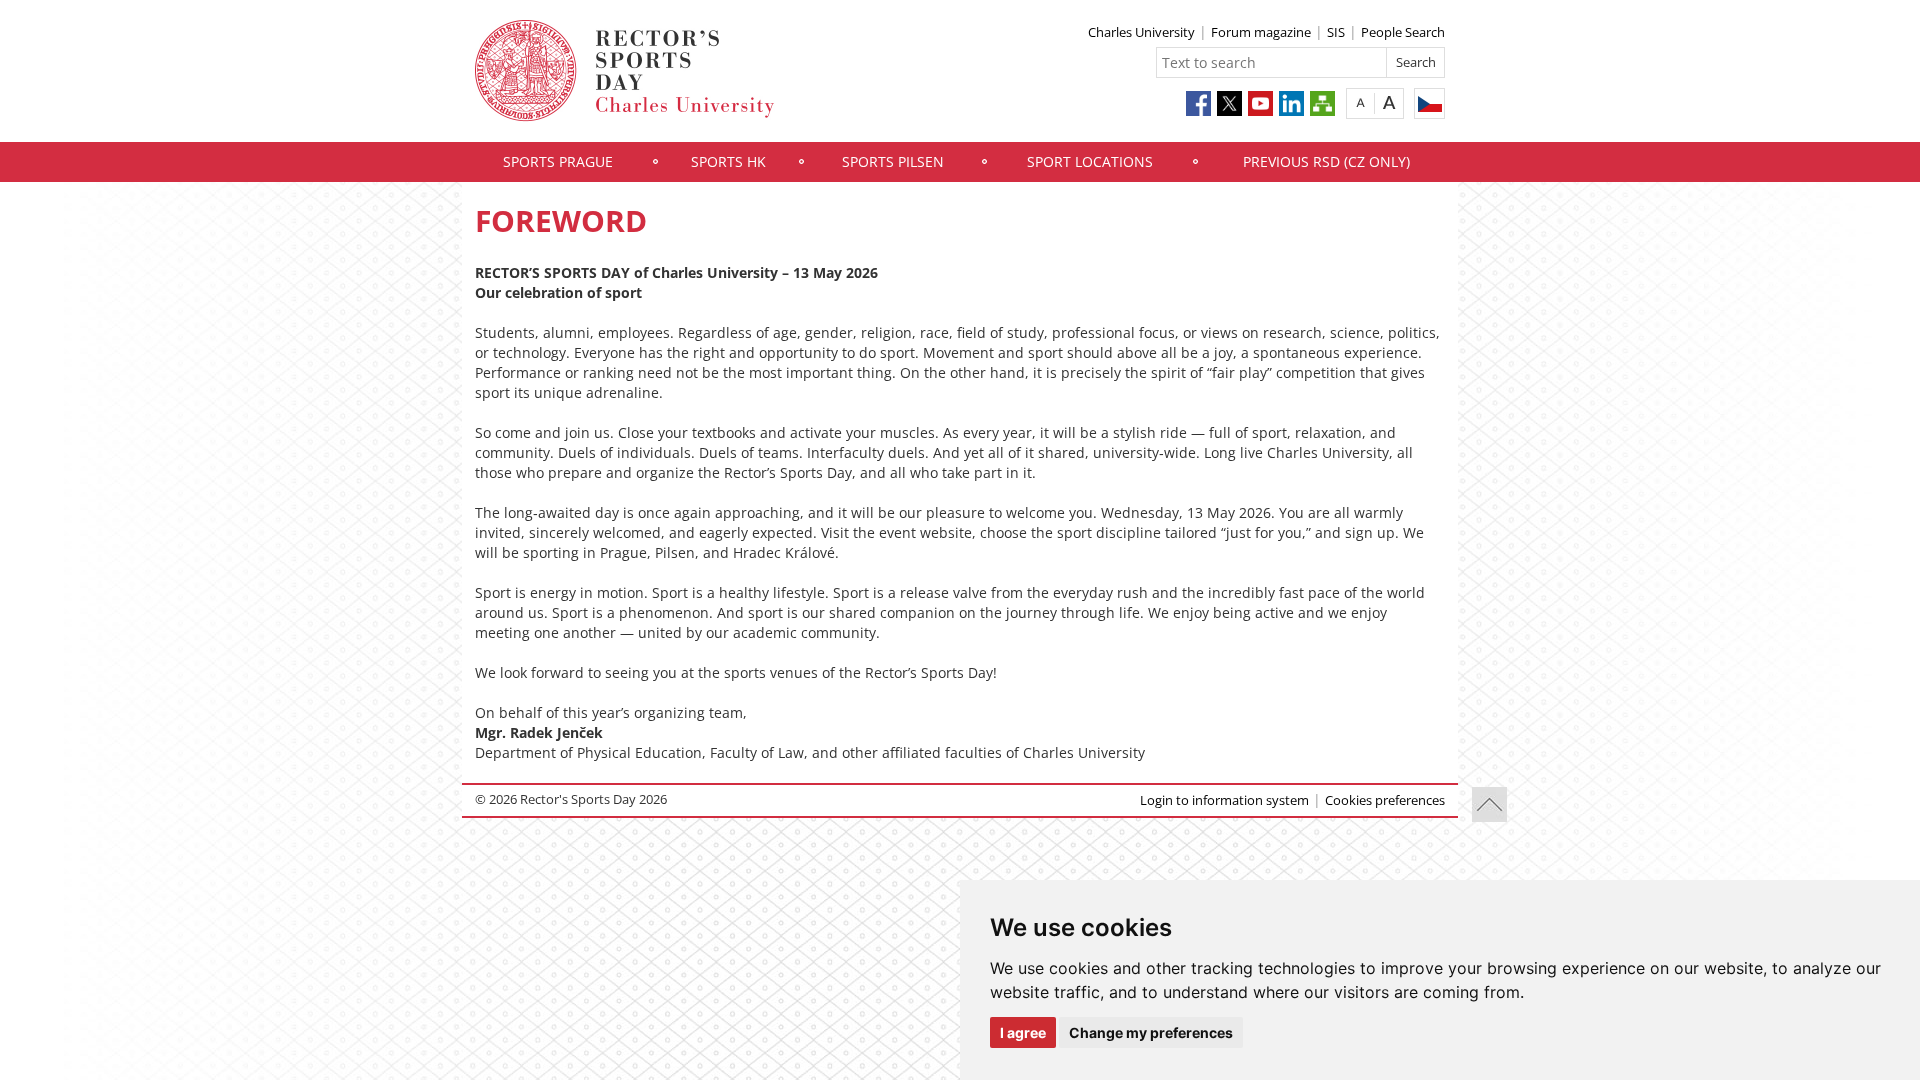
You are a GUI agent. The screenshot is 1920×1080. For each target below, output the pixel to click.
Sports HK (728, 161)
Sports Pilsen (893, 161)
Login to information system (1224, 800)
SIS (1336, 32)
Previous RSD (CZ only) (1326, 161)
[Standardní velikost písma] (1360, 102)
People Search (1403, 32)
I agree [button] (1023, 1032)
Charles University (1141, 32)
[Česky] (1429, 103)
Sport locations (1090, 161)
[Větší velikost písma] (1389, 102)
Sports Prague (558, 161)
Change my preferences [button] (1151, 1032)
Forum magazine (1261, 32)
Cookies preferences (1385, 800)
